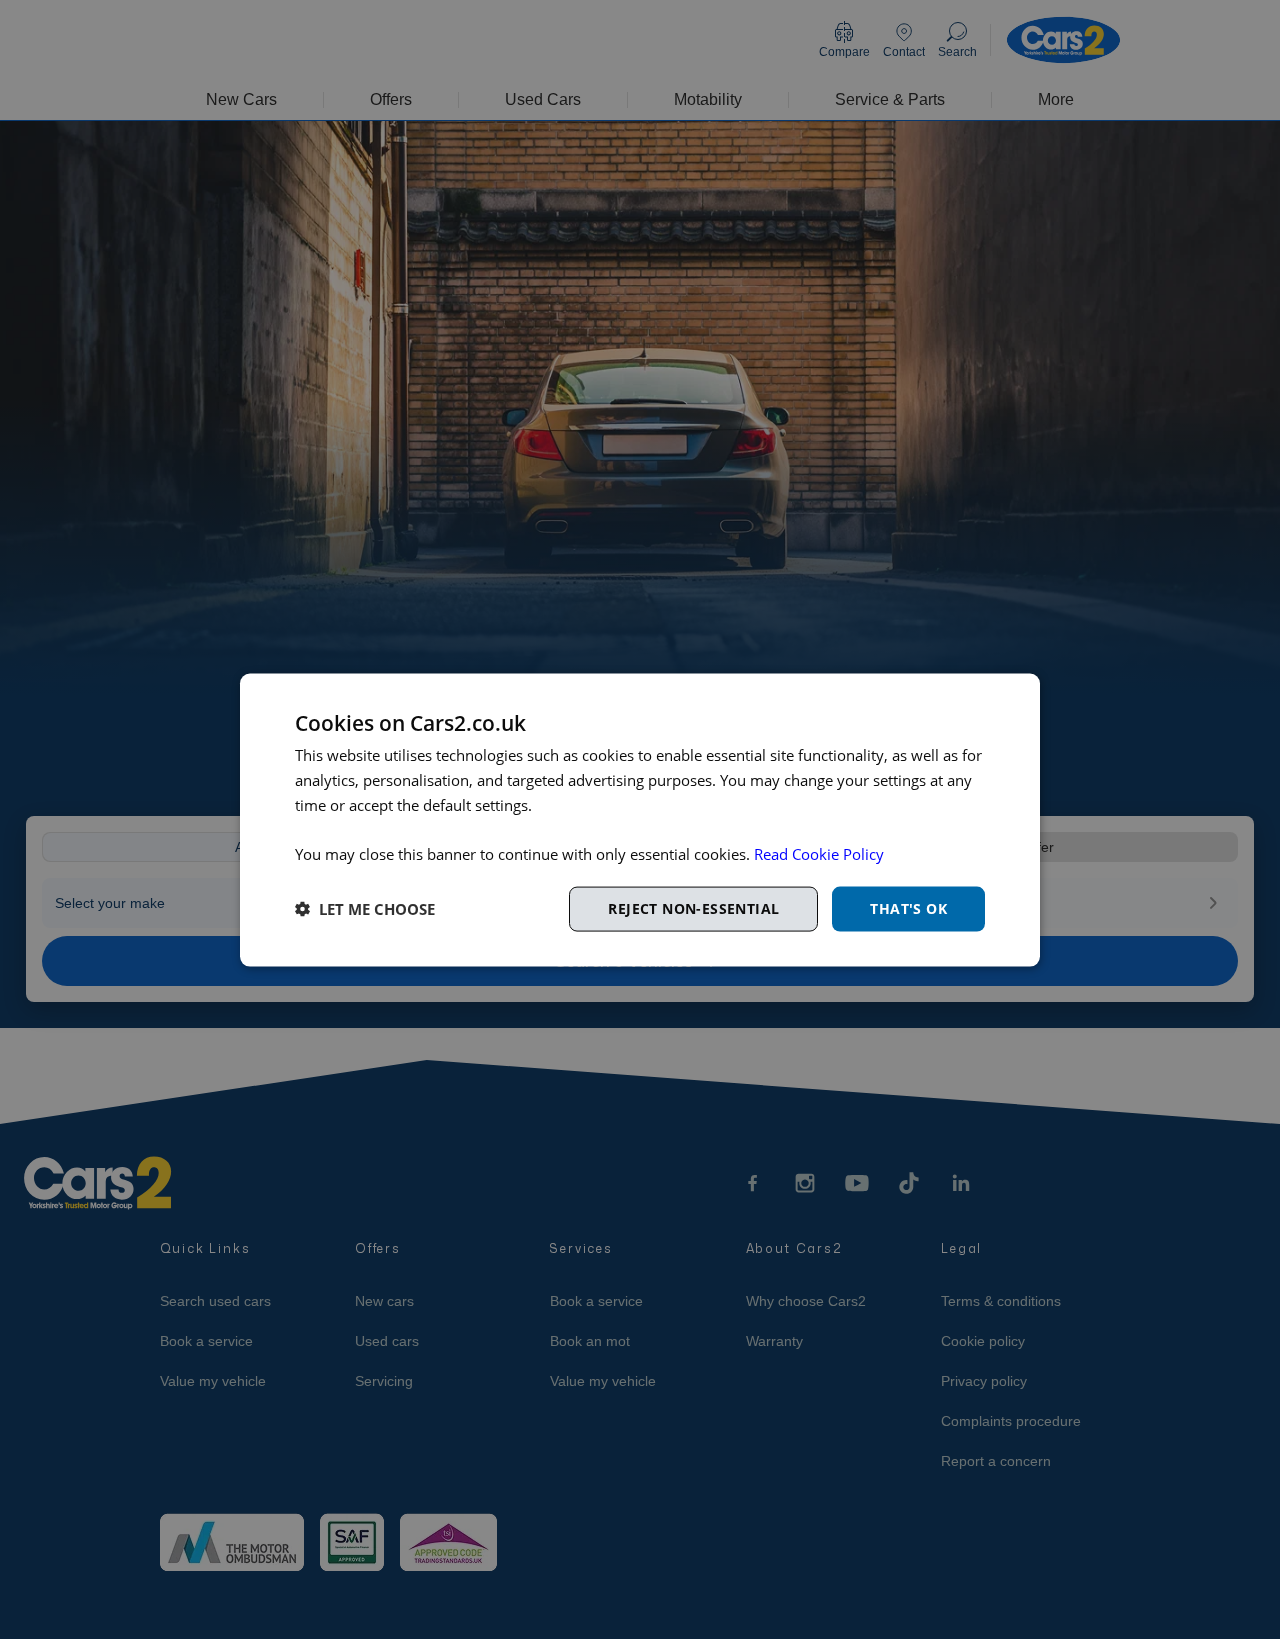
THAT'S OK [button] (908, 907)
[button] (365, 909)
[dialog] (640, 819)
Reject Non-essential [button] (693, 907)
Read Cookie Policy (819, 853)
